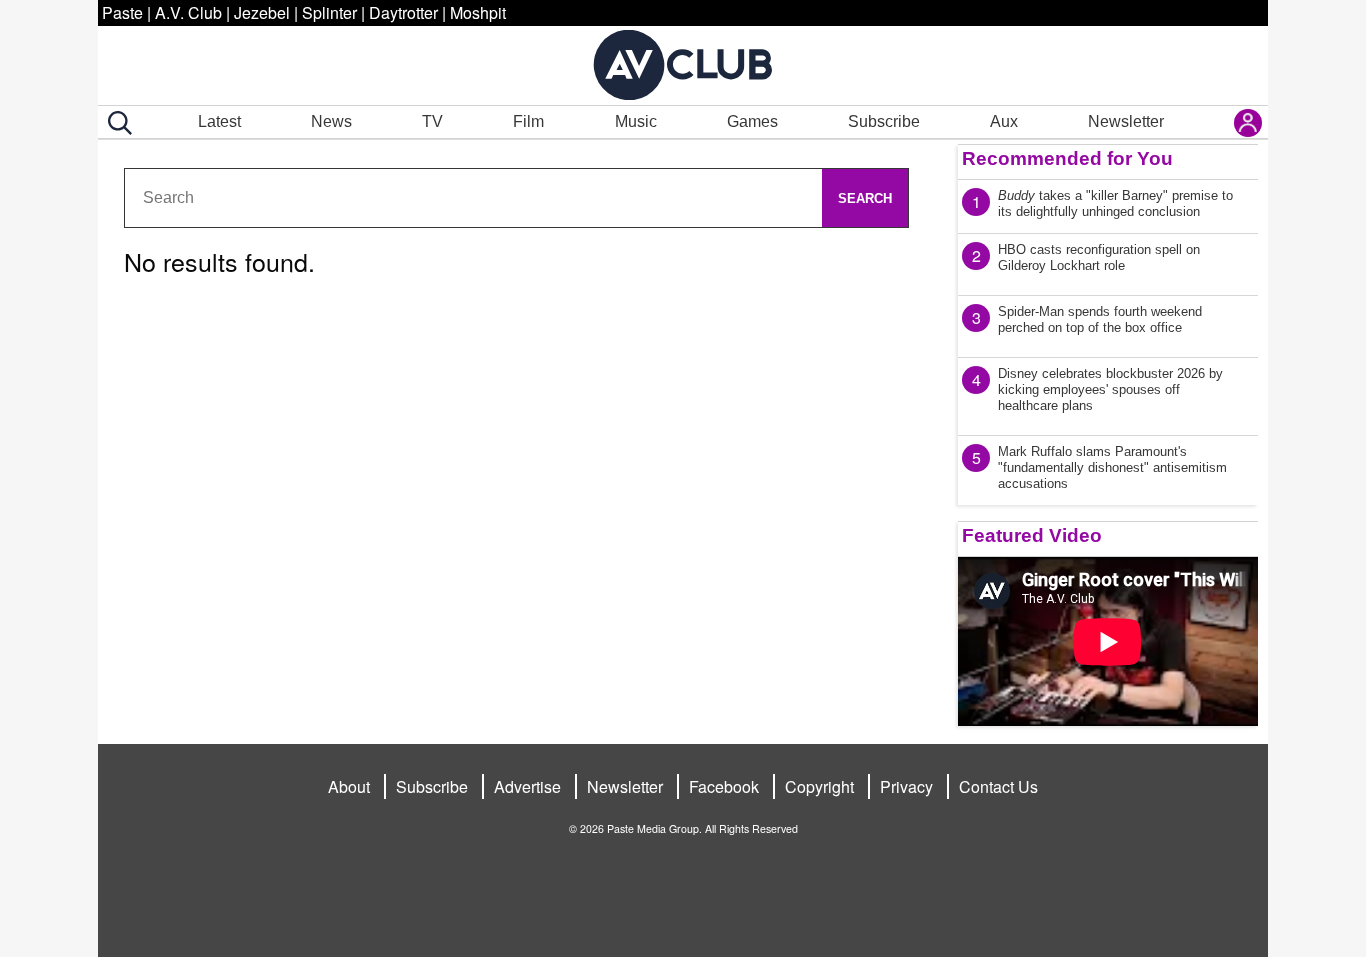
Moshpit (478, 12)
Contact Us (998, 786)
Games (752, 121)
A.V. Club (188, 12)
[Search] (116, 123)
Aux (1004, 121)
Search (865, 198)
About (349, 786)
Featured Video (1032, 535)
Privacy (906, 786)
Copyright (819, 786)
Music (636, 121)
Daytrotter (403, 12)
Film (528, 121)
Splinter (329, 12)
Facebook (724, 786)
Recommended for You (1067, 158)
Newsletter (1126, 121)
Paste (122, 12)
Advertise (527, 786)
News (331, 121)
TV (432, 121)
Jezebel (262, 12)
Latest (219, 121)
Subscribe (884, 121)
